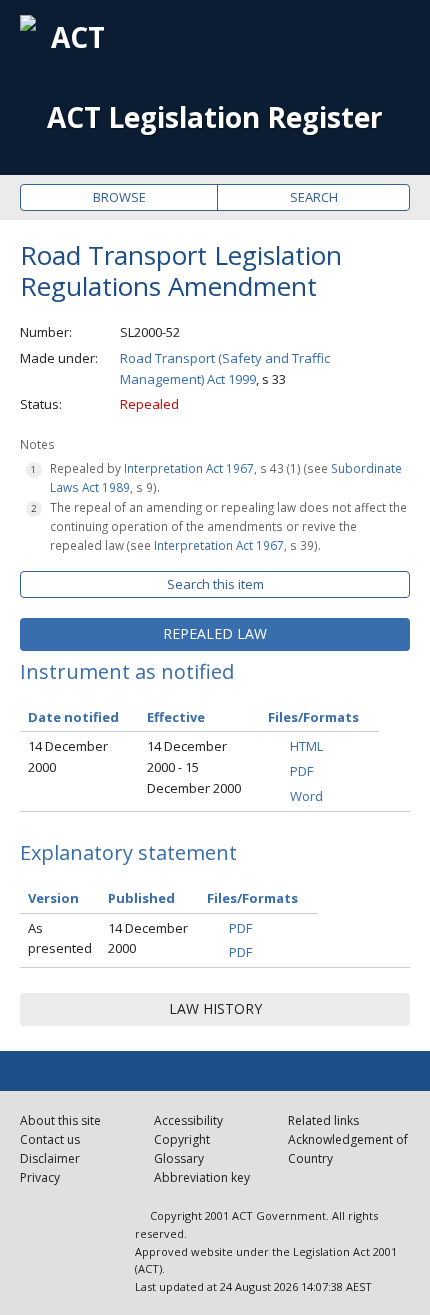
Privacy (40, 1177)
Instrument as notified (127, 671)
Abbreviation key (202, 1177)
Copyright (182, 1139)
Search (314, 197)
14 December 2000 (68, 756)
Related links (323, 1120)
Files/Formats (252, 898)
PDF (301, 771)
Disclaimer (50, 1158)
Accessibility (188, 1120)
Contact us (50, 1139)
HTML (306, 746)
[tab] (215, 634)
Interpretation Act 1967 (189, 468)
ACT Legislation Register (215, 117)
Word (306, 796)
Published (141, 898)
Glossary (179, 1158)
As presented (60, 938)
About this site (60, 1120)
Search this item (215, 584)
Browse (119, 197)
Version (53, 898)
